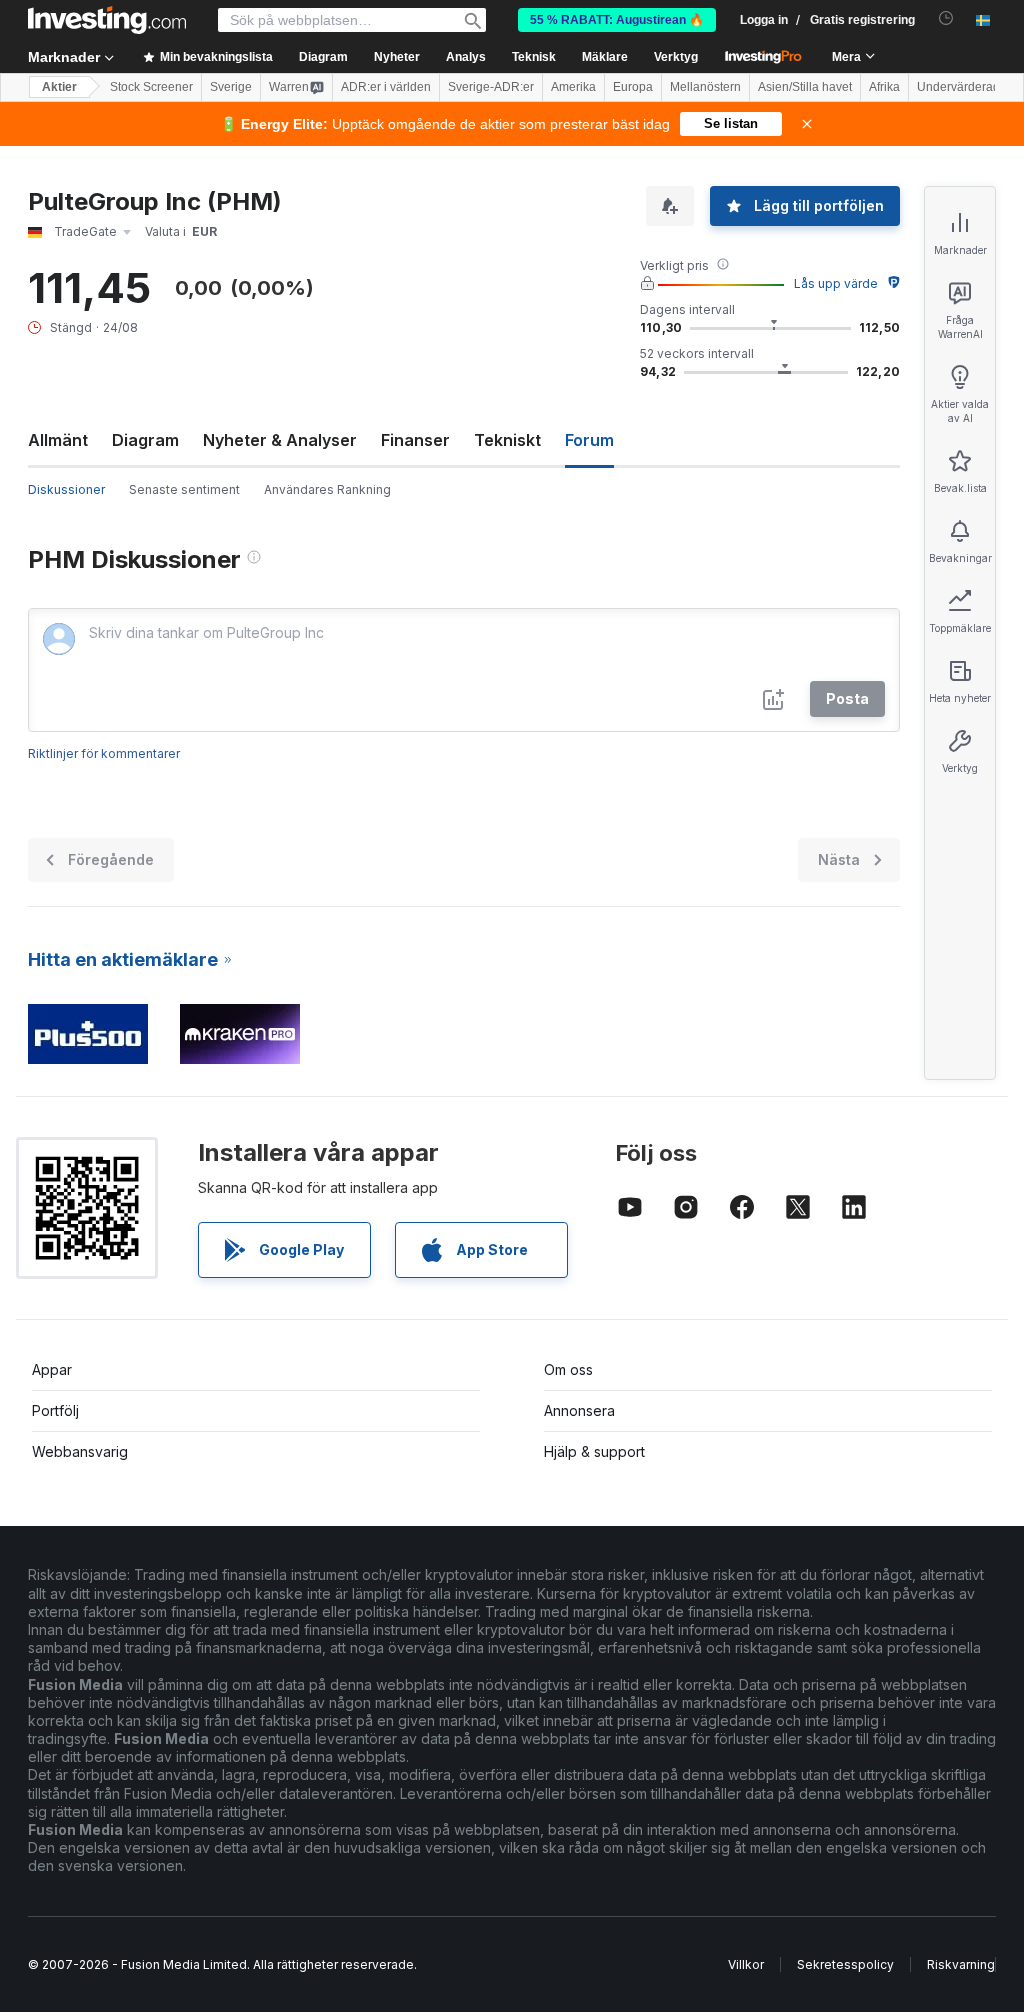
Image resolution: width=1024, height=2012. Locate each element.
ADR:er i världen (386, 87)
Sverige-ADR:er (491, 87)
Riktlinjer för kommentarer (104, 753)
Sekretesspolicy (845, 1964)
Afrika (884, 87)
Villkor (746, 1964)
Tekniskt (507, 440)
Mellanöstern (705, 87)
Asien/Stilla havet (805, 87)
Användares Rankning (327, 489)
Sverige (231, 87)
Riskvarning (961, 1964)
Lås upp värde (836, 283)
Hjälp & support (594, 1451)
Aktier (59, 87)
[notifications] (946, 18)
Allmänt (58, 440)
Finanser (415, 440)
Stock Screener (151, 87)
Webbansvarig (80, 1451)
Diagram (145, 440)
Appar (52, 1369)
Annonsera (579, 1410)
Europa (633, 87)
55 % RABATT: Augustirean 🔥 (617, 20)
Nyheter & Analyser (280, 440)
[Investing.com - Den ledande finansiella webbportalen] (107, 20)
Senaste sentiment (184, 489)
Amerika (573, 87)
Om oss (568, 1369)
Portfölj (55, 1410)
